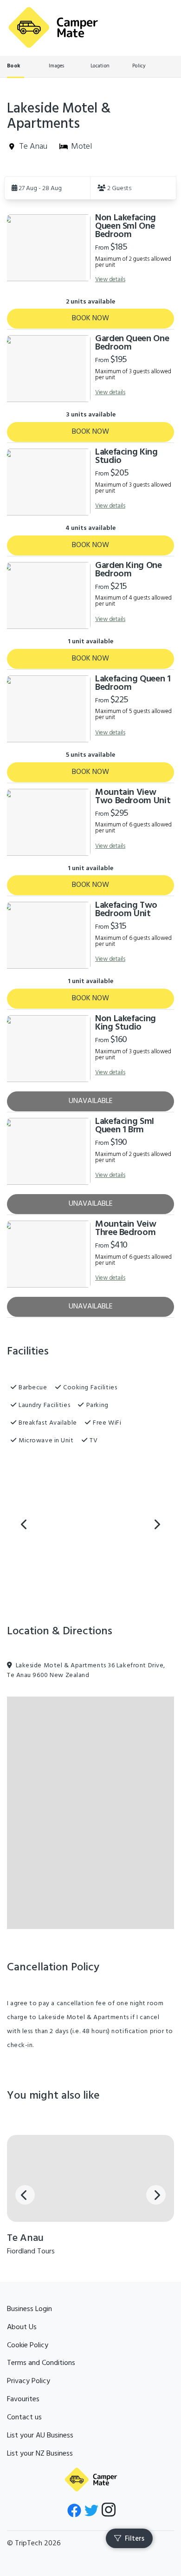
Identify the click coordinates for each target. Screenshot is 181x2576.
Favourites (23, 2399)
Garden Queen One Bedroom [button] (132, 343)
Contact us (24, 2417)
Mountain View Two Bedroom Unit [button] (133, 797)
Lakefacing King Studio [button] (126, 456)
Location (100, 66)
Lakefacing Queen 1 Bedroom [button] (133, 683)
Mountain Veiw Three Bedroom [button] (126, 1229)
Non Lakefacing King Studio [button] (126, 1023)
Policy (139, 66)
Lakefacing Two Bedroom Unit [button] (126, 910)
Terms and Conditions (41, 2363)
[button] (47, 188)
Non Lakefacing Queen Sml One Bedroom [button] (126, 226)
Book (13, 66)
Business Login (29, 2309)
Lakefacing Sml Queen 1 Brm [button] (125, 1126)
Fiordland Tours (31, 2252)
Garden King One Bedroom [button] (129, 570)
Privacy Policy (29, 2381)
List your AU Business (40, 2436)
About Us (22, 2327)
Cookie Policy (28, 2345)
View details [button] (110, 280)
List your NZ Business (40, 2454)
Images (57, 66)
